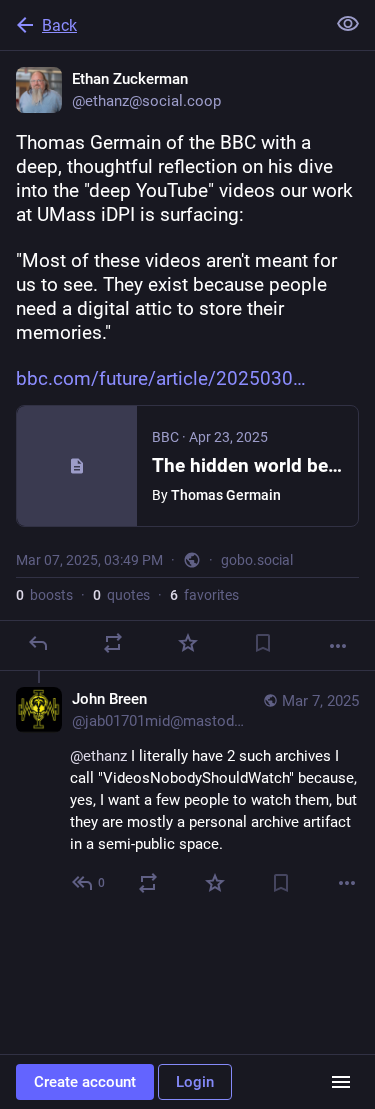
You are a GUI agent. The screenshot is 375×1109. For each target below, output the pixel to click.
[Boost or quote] (113, 643)
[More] (338, 646)
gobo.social (257, 560)
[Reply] (38, 643)
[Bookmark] (263, 643)
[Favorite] (188, 643)
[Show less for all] (348, 24)
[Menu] (341, 1082)
